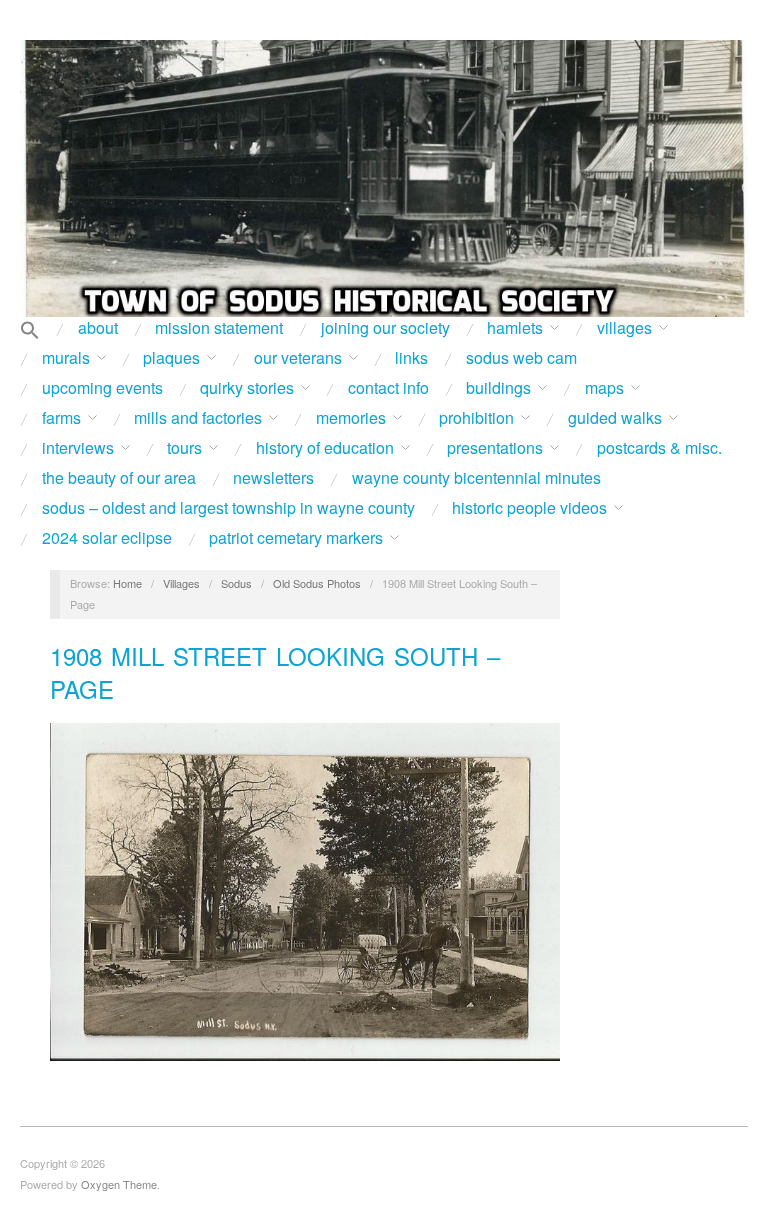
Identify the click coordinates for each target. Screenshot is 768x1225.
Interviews (78, 448)
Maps (604, 388)
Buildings (498, 388)
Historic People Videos (529, 508)
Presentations (495, 448)
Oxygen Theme (119, 1184)
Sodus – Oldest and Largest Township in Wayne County (228, 508)
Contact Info (388, 388)
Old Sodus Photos (317, 583)
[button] (30, 331)
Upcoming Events (102, 388)
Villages (624, 328)
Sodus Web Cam (521, 358)
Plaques (171, 358)
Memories (351, 418)
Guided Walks (615, 418)
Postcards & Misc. (659, 448)
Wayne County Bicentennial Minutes (476, 478)
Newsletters (273, 478)
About (98, 328)
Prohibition (476, 418)
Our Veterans (298, 358)
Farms (61, 418)
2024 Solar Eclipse (107, 538)
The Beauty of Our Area (119, 478)
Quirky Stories (247, 388)
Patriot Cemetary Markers (296, 538)
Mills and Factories (198, 418)
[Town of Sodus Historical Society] (384, 178)
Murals (66, 358)
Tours (184, 448)
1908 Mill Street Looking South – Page (275, 672)
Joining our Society (385, 328)
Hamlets (515, 328)
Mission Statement (219, 328)
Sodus (236, 583)
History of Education (325, 448)
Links (411, 358)
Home (127, 583)
